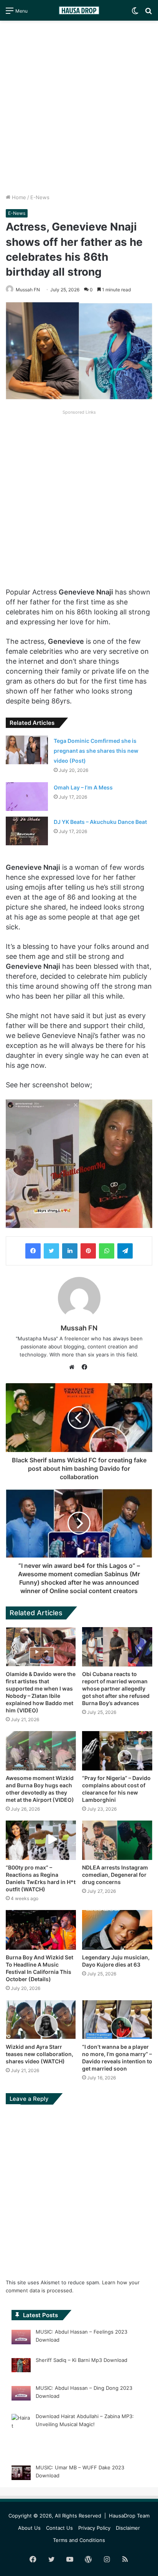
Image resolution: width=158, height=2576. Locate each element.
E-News (40, 197)
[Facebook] (33, 1251)
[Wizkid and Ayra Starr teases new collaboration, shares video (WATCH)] (41, 2020)
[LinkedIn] (70, 1251)
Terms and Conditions (79, 2540)
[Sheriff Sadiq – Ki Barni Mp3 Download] (21, 2366)
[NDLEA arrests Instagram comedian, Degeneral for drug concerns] (117, 1840)
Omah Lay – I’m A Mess (83, 787)
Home (18, 197)
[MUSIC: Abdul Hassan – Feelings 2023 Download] (21, 2338)
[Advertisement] (79, 107)
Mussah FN (28, 290)
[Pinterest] (88, 1251)
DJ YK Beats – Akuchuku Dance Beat (100, 822)
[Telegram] (125, 1251)
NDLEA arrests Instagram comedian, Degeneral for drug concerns (115, 1875)
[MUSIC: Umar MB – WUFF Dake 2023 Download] (21, 2474)
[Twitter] (51, 1251)
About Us (29, 2528)
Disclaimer (128, 2528)
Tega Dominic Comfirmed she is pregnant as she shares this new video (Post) (96, 751)
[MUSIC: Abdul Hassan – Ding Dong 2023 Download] (21, 2394)
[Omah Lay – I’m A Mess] (27, 797)
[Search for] (148, 13)
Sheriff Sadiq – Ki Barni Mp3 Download (81, 2360)
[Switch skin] (135, 13)
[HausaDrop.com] (79, 10)
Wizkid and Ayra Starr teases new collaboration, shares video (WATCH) (39, 2054)
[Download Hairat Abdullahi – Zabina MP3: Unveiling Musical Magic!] (21, 2434)
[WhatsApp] (107, 1251)
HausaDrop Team (129, 2516)
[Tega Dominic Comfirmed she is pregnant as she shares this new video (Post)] (27, 750)
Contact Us (59, 2528)
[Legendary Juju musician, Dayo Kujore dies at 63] (117, 1930)
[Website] (74, 1367)
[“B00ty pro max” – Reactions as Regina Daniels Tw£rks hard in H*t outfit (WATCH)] (41, 1840)
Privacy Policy (94, 2528)
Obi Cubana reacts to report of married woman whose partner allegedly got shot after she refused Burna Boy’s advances (116, 1688)
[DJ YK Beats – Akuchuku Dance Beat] (27, 831)
